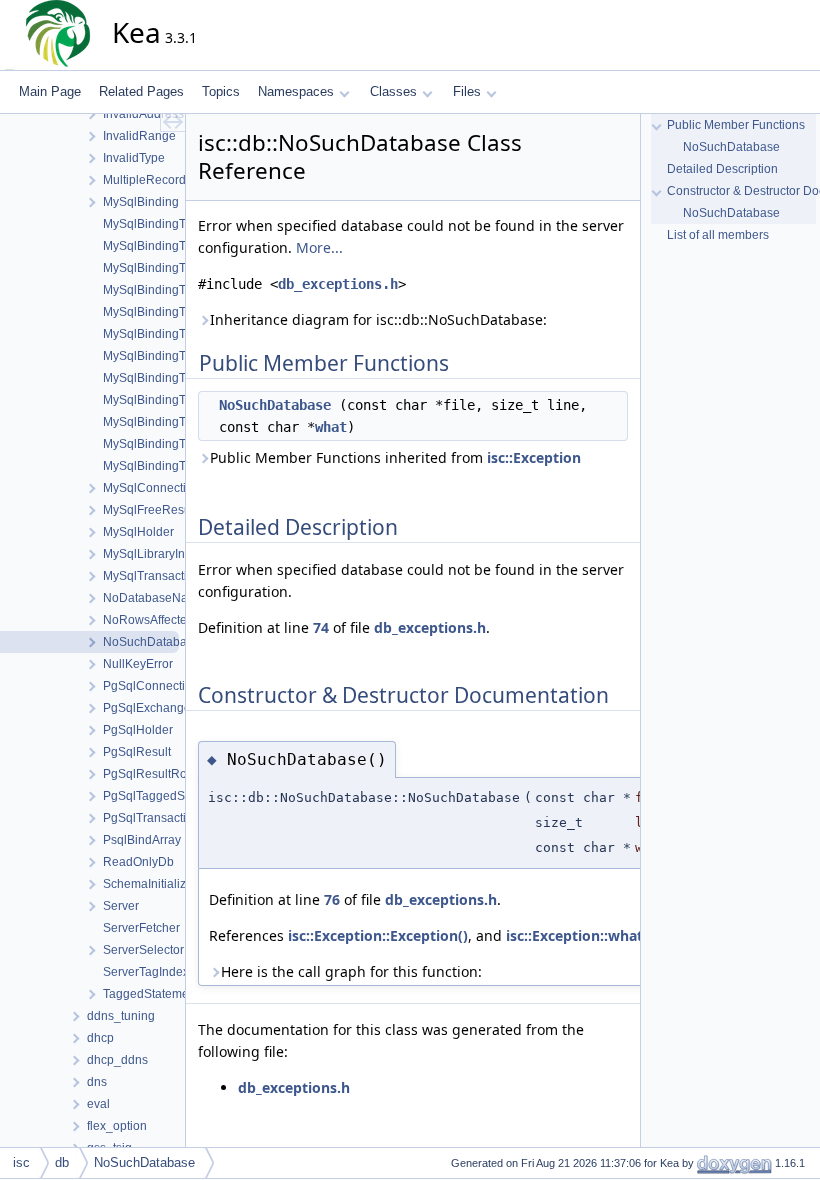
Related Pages (141, 91)
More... (319, 247)
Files (467, 91)
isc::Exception (534, 457)
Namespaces (296, 91)
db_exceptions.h (338, 284)
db (62, 1162)
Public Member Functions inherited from (395, 457)
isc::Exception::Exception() (378, 935)
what (331, 427)
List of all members (718, 235)
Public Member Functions (736, 125)
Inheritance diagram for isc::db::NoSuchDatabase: (378, 319)
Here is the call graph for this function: (351, 971)
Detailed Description (722, 169)
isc (21, 1162)
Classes (393, 91)
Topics (221, 91)
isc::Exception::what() (579, 935)
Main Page (50, 91)
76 (332, 899)
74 (321, 627)
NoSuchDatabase (275, 405)
